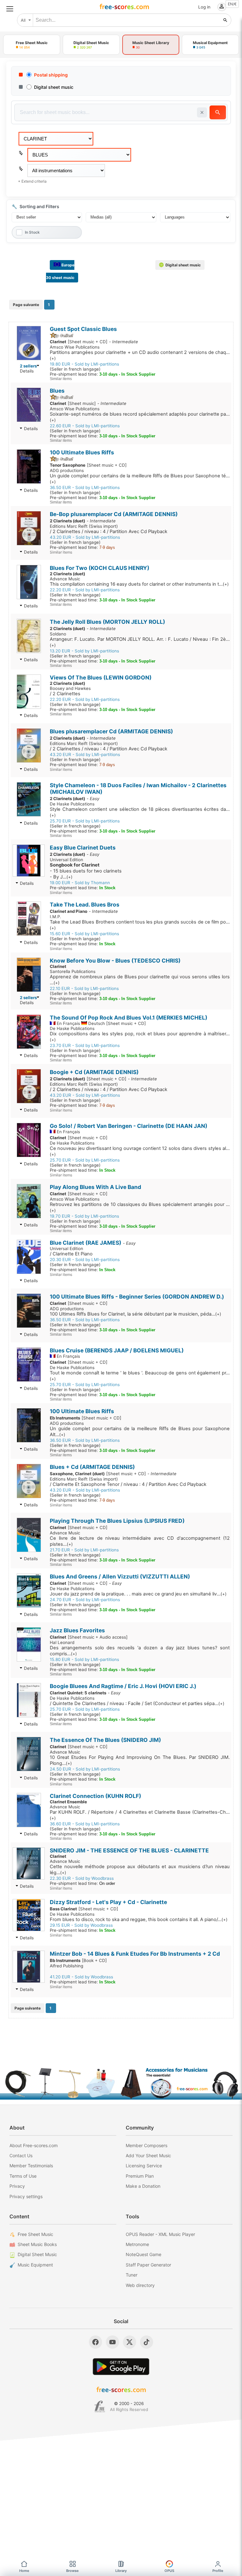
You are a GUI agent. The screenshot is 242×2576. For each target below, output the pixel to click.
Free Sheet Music (35, 2234)
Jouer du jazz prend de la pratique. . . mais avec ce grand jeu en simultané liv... (138, 1594)
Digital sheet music (54, 87)
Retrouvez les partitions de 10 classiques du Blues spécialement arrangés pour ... (140, 1207)
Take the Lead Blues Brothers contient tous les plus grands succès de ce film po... (140, 925)
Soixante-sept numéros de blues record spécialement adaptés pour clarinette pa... (140, 417)
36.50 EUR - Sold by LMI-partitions (85, 487)
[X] (130, 2342)
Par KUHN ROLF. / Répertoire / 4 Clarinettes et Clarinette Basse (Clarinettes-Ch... (140, 1815)
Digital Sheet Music (37, 2254)
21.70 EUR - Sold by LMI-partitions (84, 1550)
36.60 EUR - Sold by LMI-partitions (85, 1824)
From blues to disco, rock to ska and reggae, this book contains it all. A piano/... (139, 1919)
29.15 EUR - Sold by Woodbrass (81, 1925)
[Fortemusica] (100, 2407)
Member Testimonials (31, 2166)
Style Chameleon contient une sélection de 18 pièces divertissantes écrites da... (140, 812)
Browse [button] (72, 2571)
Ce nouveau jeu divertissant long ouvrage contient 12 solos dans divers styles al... (140, 1151)
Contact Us (21, 2155)
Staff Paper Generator (148, 2265)
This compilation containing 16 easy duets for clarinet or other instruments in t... (139, 584)
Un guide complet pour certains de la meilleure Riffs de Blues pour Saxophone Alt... (140, 1432)
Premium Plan (140, 2176)
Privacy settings (26, 2196)
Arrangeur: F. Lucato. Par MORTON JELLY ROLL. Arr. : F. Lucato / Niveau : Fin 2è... (140, 642)
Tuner (132, 2275)
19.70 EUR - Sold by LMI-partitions (84, 1216)
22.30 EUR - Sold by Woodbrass (82, 1878)
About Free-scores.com (34, 2145)
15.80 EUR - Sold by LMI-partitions (84, 1659)
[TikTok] (147, 2342)
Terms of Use (23, 2176)
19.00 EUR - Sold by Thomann (80, 883)
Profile (218, 2571)
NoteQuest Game (144, 2254)
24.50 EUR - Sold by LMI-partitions (85, 1769)
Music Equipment (35, 2265)
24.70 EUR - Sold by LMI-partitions (85, 1600)
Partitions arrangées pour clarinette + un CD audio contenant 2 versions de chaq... (140, 355)
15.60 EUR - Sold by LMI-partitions (84, 934)
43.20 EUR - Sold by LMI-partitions (85, 537)
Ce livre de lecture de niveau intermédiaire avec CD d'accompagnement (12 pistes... (140, 1541)
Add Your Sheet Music (148, 2155)
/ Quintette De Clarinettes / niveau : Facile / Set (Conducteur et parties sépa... (137, 1703)
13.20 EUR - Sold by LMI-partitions (84, 651)
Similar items (61, 379)
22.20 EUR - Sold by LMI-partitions (85, 590)
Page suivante (26, 305)
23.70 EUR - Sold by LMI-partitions (85, 1045)
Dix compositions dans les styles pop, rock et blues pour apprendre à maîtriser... (140, 1037)
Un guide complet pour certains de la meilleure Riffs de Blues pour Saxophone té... (140, 479)
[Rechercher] (225, 20)
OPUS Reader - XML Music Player (160, 2234)
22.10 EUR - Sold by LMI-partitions (84, 988)
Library (121, 2571)
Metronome (137, 2244)
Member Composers (147, 2145)
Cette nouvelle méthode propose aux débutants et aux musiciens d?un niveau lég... (140, 1870)
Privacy (17, 2186)
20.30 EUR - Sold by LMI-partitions (85, 1260)
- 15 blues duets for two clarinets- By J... (86, 871)
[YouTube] (112, 2342)
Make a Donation (143, 2186)
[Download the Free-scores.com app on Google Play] (121, 2366)
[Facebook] (95, 2342)
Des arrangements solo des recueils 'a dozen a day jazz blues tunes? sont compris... (140, 1651)
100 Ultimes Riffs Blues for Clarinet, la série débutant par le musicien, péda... (135, 1314)
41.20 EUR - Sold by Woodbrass (81, 1977)
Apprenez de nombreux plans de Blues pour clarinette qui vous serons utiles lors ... (140, 980)
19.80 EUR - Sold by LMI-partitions (84, 364)
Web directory (140, 2285)
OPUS (169, 2571)
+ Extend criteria (32, 181)
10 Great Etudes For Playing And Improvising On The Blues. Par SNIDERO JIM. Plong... (140, 1760)
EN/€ (232, 4)
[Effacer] (202, 112)
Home (24, 2571)
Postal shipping (51, 75)
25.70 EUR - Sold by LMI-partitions (85, 821)
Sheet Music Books (37, 2244)
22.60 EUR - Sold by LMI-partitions (85, 426)
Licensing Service (144, 2166)
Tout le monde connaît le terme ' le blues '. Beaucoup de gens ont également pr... (140, 1376)
